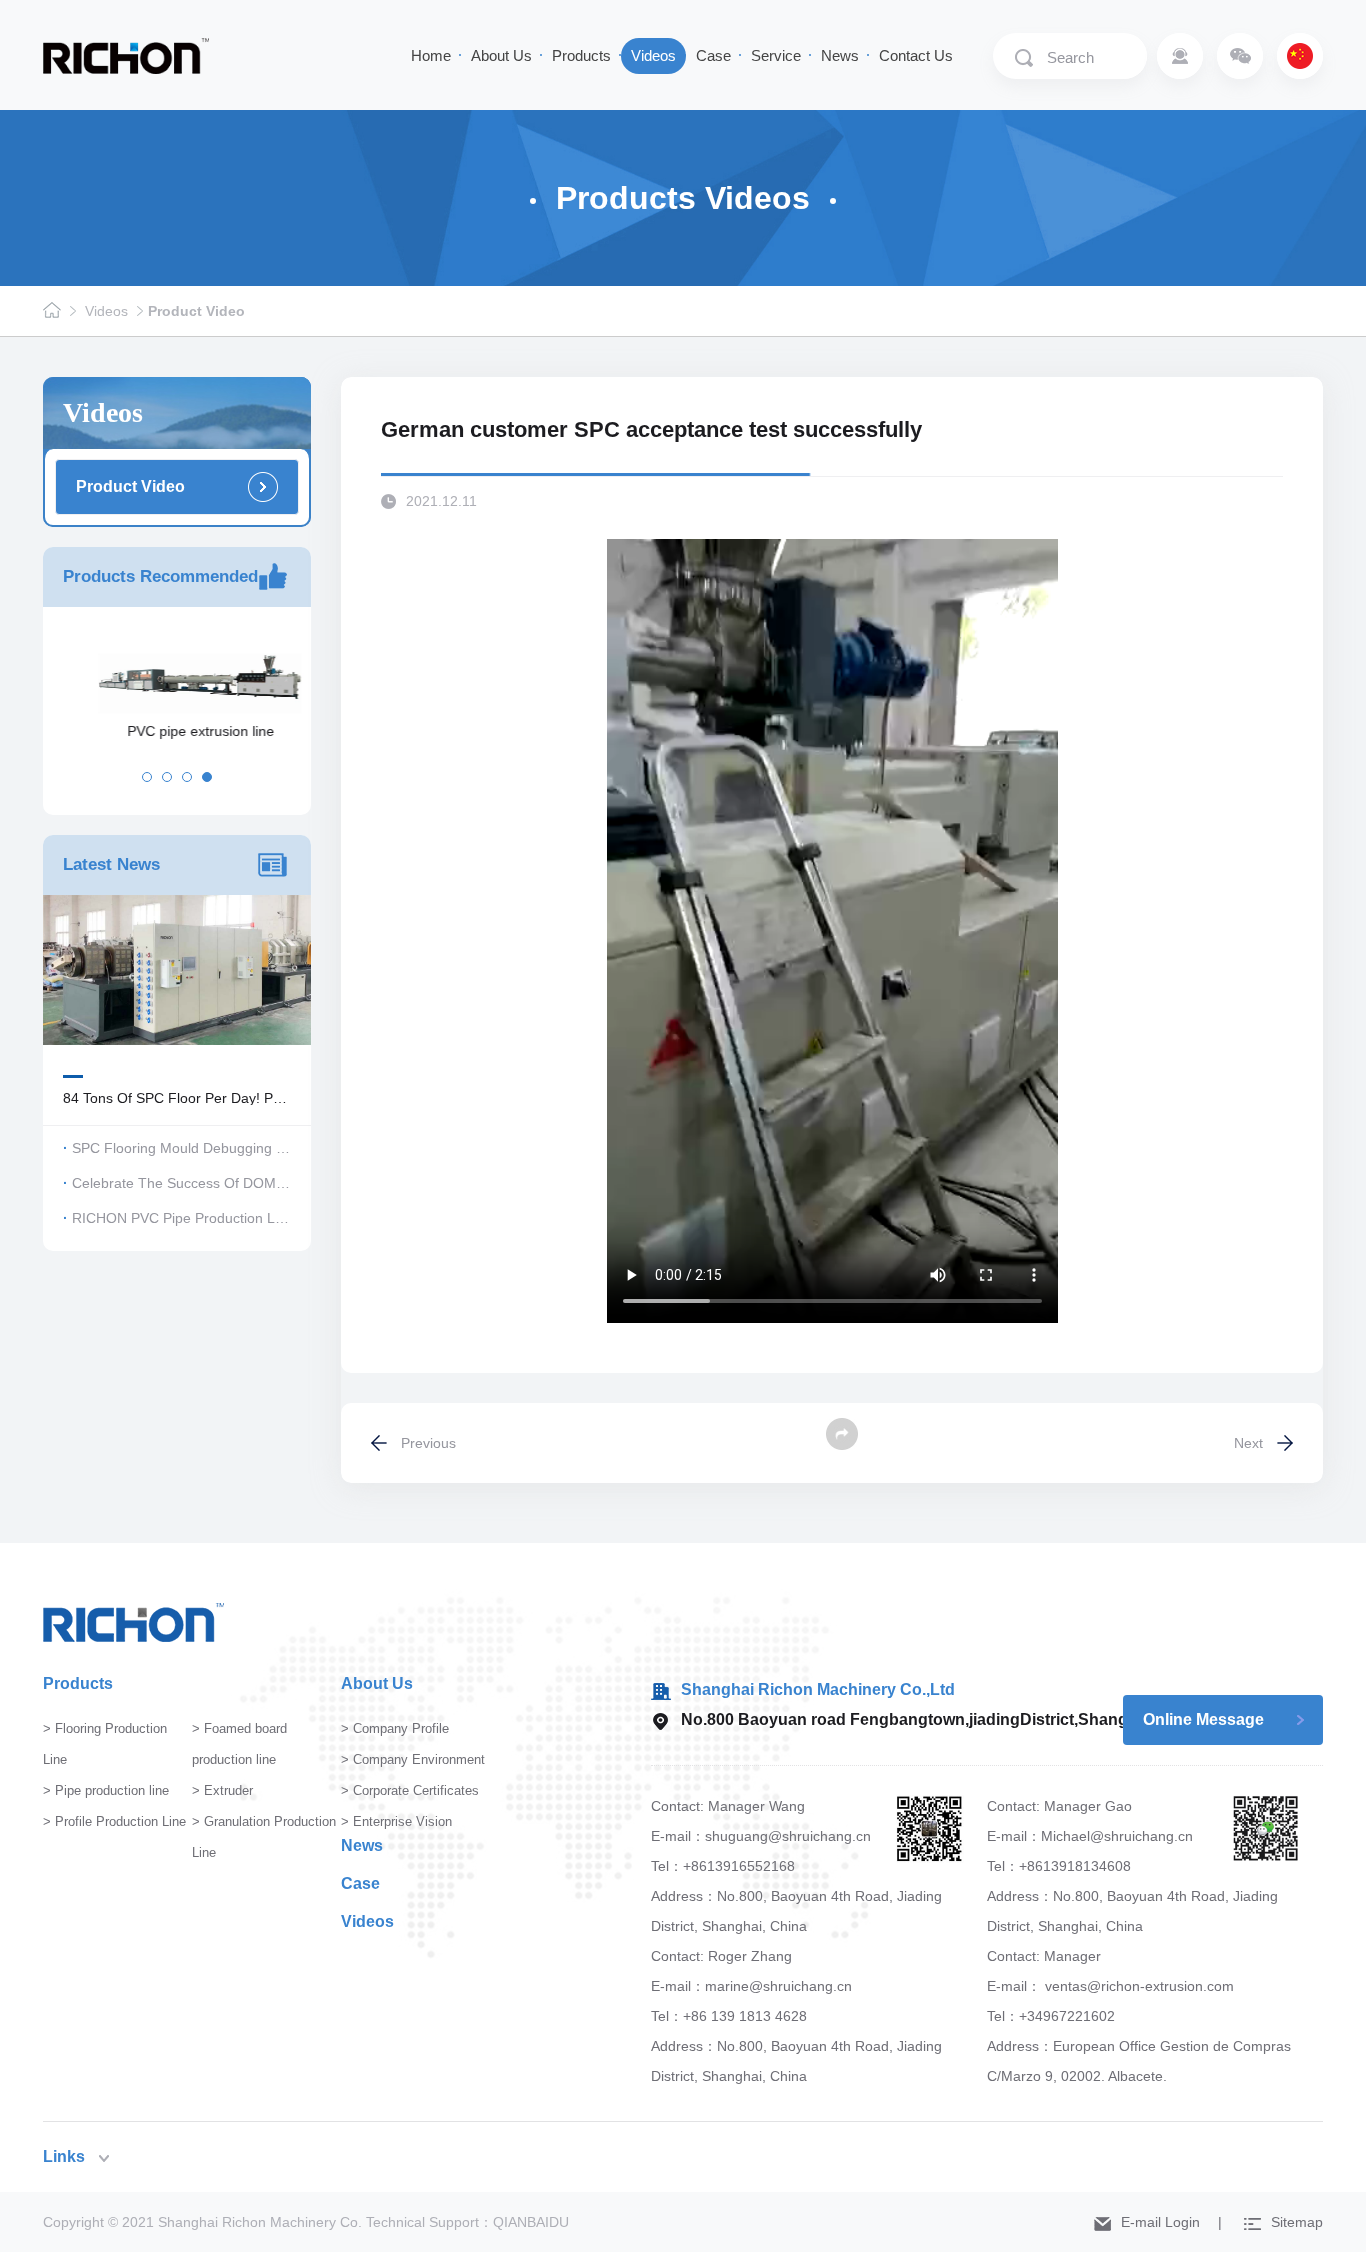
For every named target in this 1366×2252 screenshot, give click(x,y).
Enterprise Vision (402, 1821)
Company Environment (419, 1759)
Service (776, 55)
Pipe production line (112, 1790)
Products (581, 55)
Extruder (228, 1790)
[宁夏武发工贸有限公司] (126, 55)
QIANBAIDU (531, 2222)
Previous (428, 1443)
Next (1248, 1443)
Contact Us (916, 55)
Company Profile (401, 1728)
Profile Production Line (120, 1821)
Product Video (196, 311)
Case (713, 55)
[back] (842, 1434)
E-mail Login (1160, 2222)
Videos (653, 55)
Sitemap (1297, 2222)
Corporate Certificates (416, 1790)
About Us (501, 55)
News (840, 55)
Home (431, 55)
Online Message (1203, 1719)
